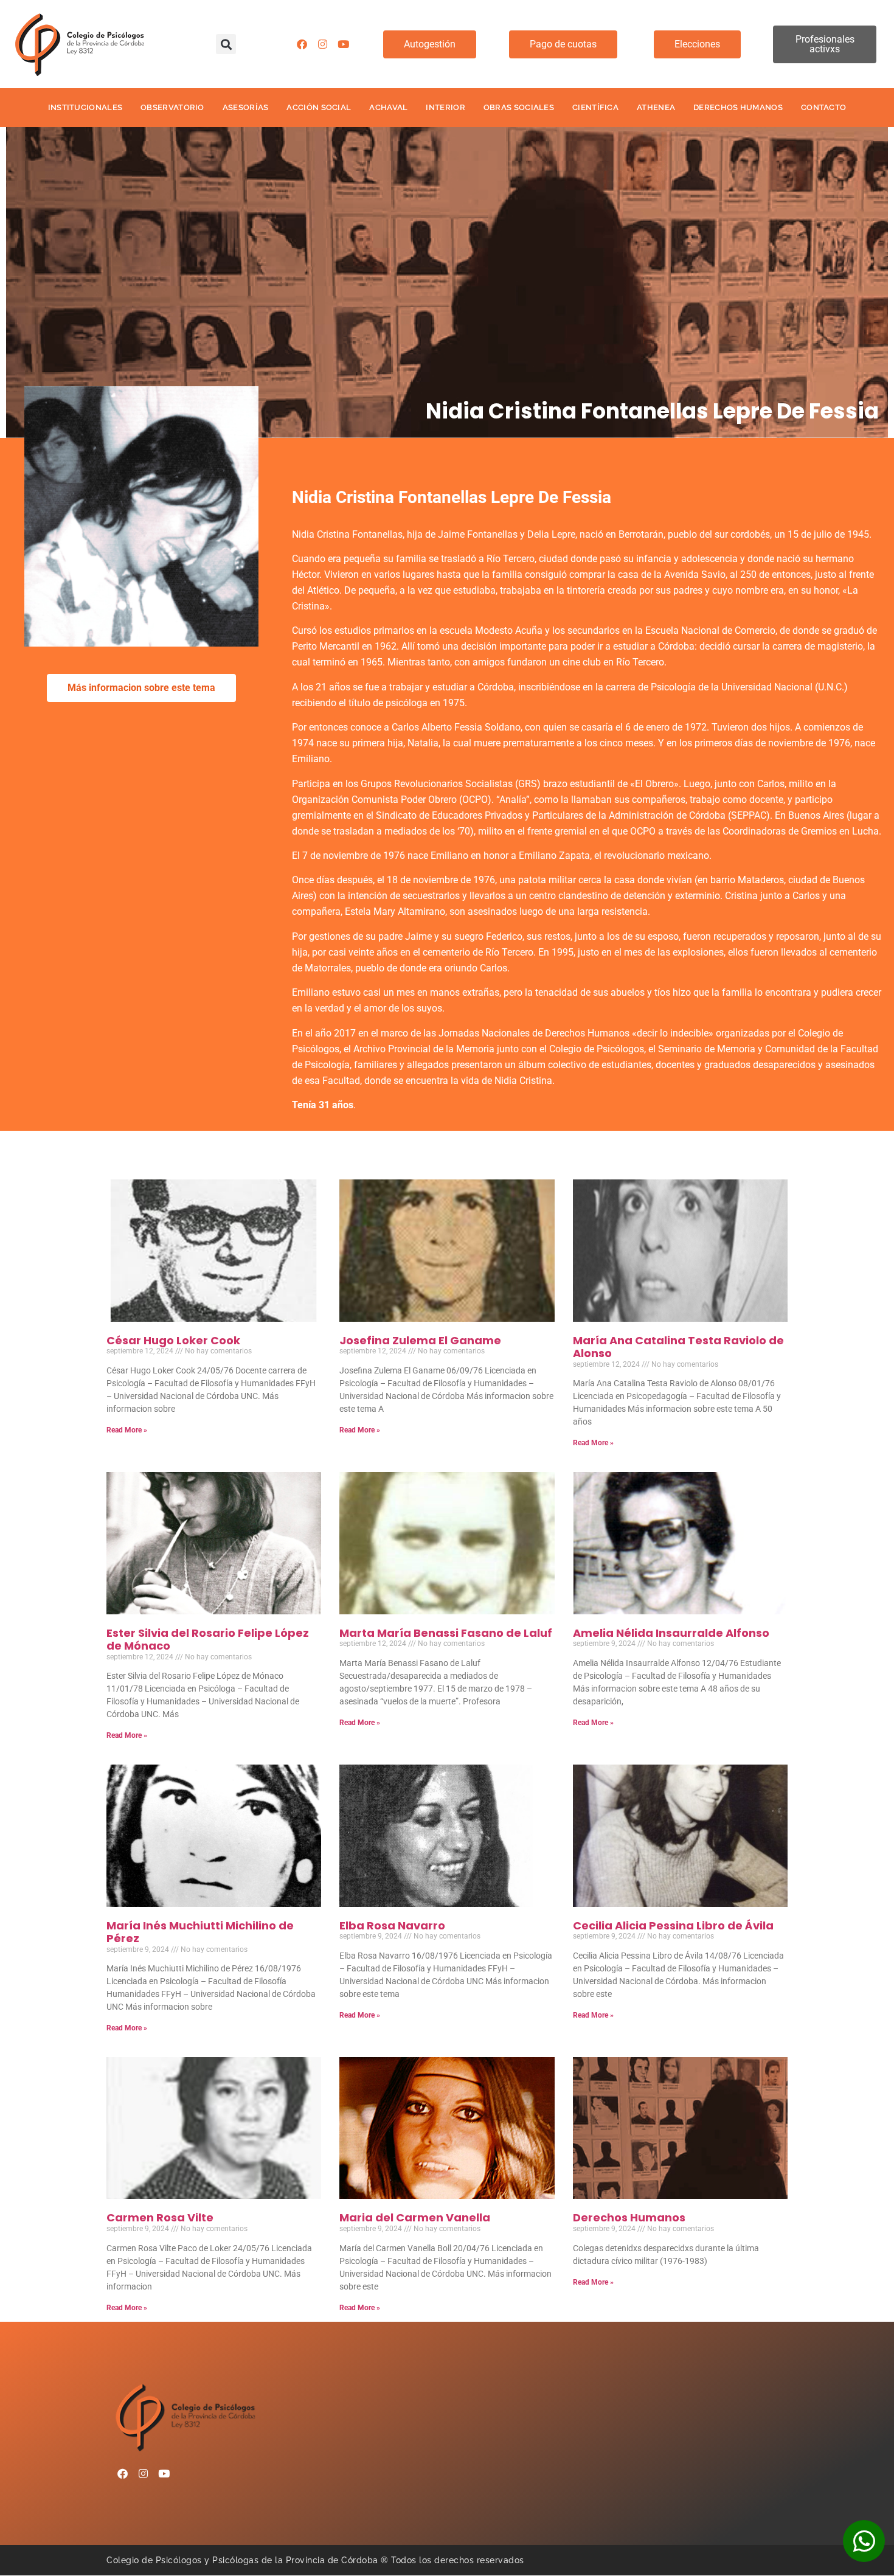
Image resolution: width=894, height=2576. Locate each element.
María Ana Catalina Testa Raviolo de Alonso (678, 1347)
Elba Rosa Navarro (392, 1925)
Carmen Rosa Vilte (160, 2217)
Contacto (823, 107)
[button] (226, 44)
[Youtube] (343, 44)
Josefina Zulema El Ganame (420, 1340)
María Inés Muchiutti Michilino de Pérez (200, 1932)
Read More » (127, 1430)
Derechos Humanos (738, 107)
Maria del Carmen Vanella (415, 2217)
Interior (445, 107)
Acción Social (319, 107)
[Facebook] (302, 44)
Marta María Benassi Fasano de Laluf (446, 1633)
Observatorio (172, 107)
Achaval (388, 107)
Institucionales (85, 107)
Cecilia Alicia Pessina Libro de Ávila (673, 1925)
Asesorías (246, 107)
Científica (595, 107)
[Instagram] (322, 44)
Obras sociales (519, 107)
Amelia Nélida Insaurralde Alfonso (671, 1633)
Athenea (656, 107)
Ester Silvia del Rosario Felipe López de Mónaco (208, 1640)
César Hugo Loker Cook (173, 1340)
